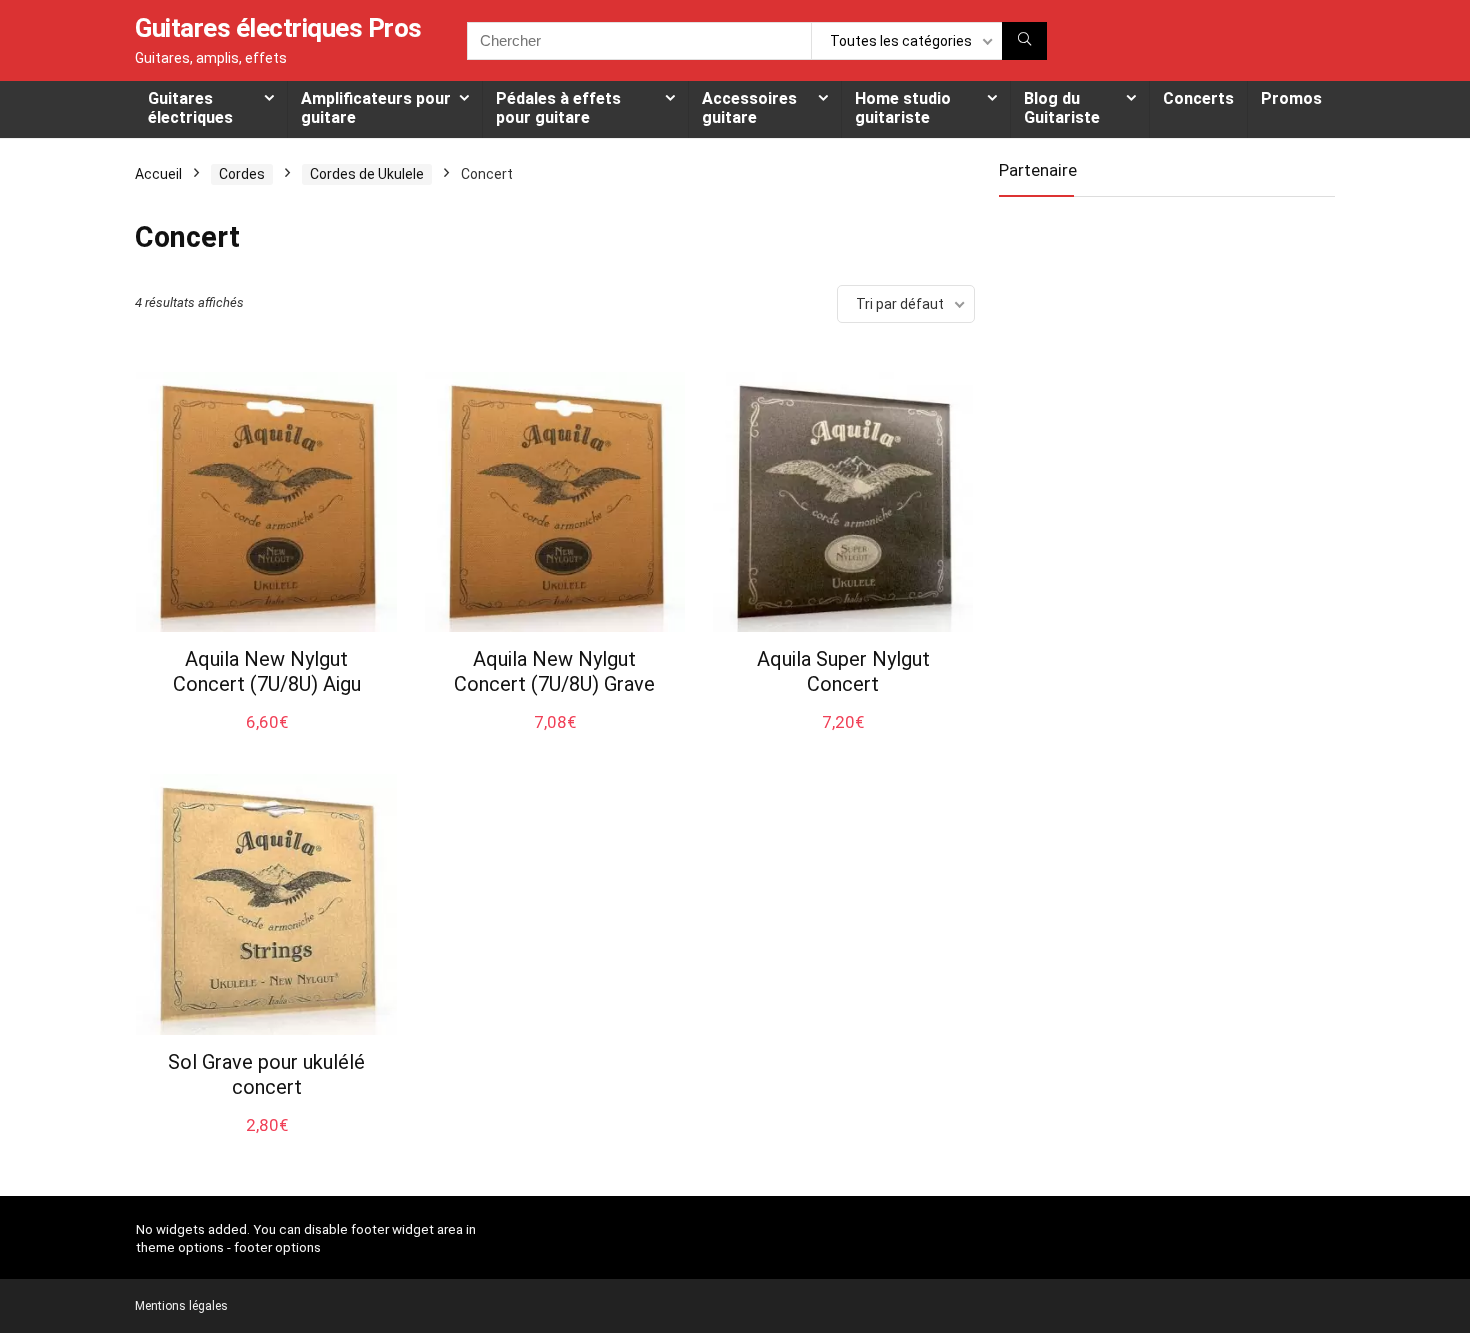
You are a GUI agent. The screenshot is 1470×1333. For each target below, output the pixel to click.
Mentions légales (181, 1306)
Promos (1291, 98)
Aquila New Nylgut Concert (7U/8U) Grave (554, 671)
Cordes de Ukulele (367, 174)
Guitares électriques (190, 108)
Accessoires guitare (749, 108)
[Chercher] (1024, 41)
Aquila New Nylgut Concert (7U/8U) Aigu (267, 671)
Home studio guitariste (903, 108)
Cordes (242, 174)
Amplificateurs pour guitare (376, 108)
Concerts (1198, 98)
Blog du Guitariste (1062, 108)
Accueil (158, 174)
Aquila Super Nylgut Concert (843, 671)
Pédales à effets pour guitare (558, 108)
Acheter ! (266, 740)
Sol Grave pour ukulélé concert (266, 1074)
